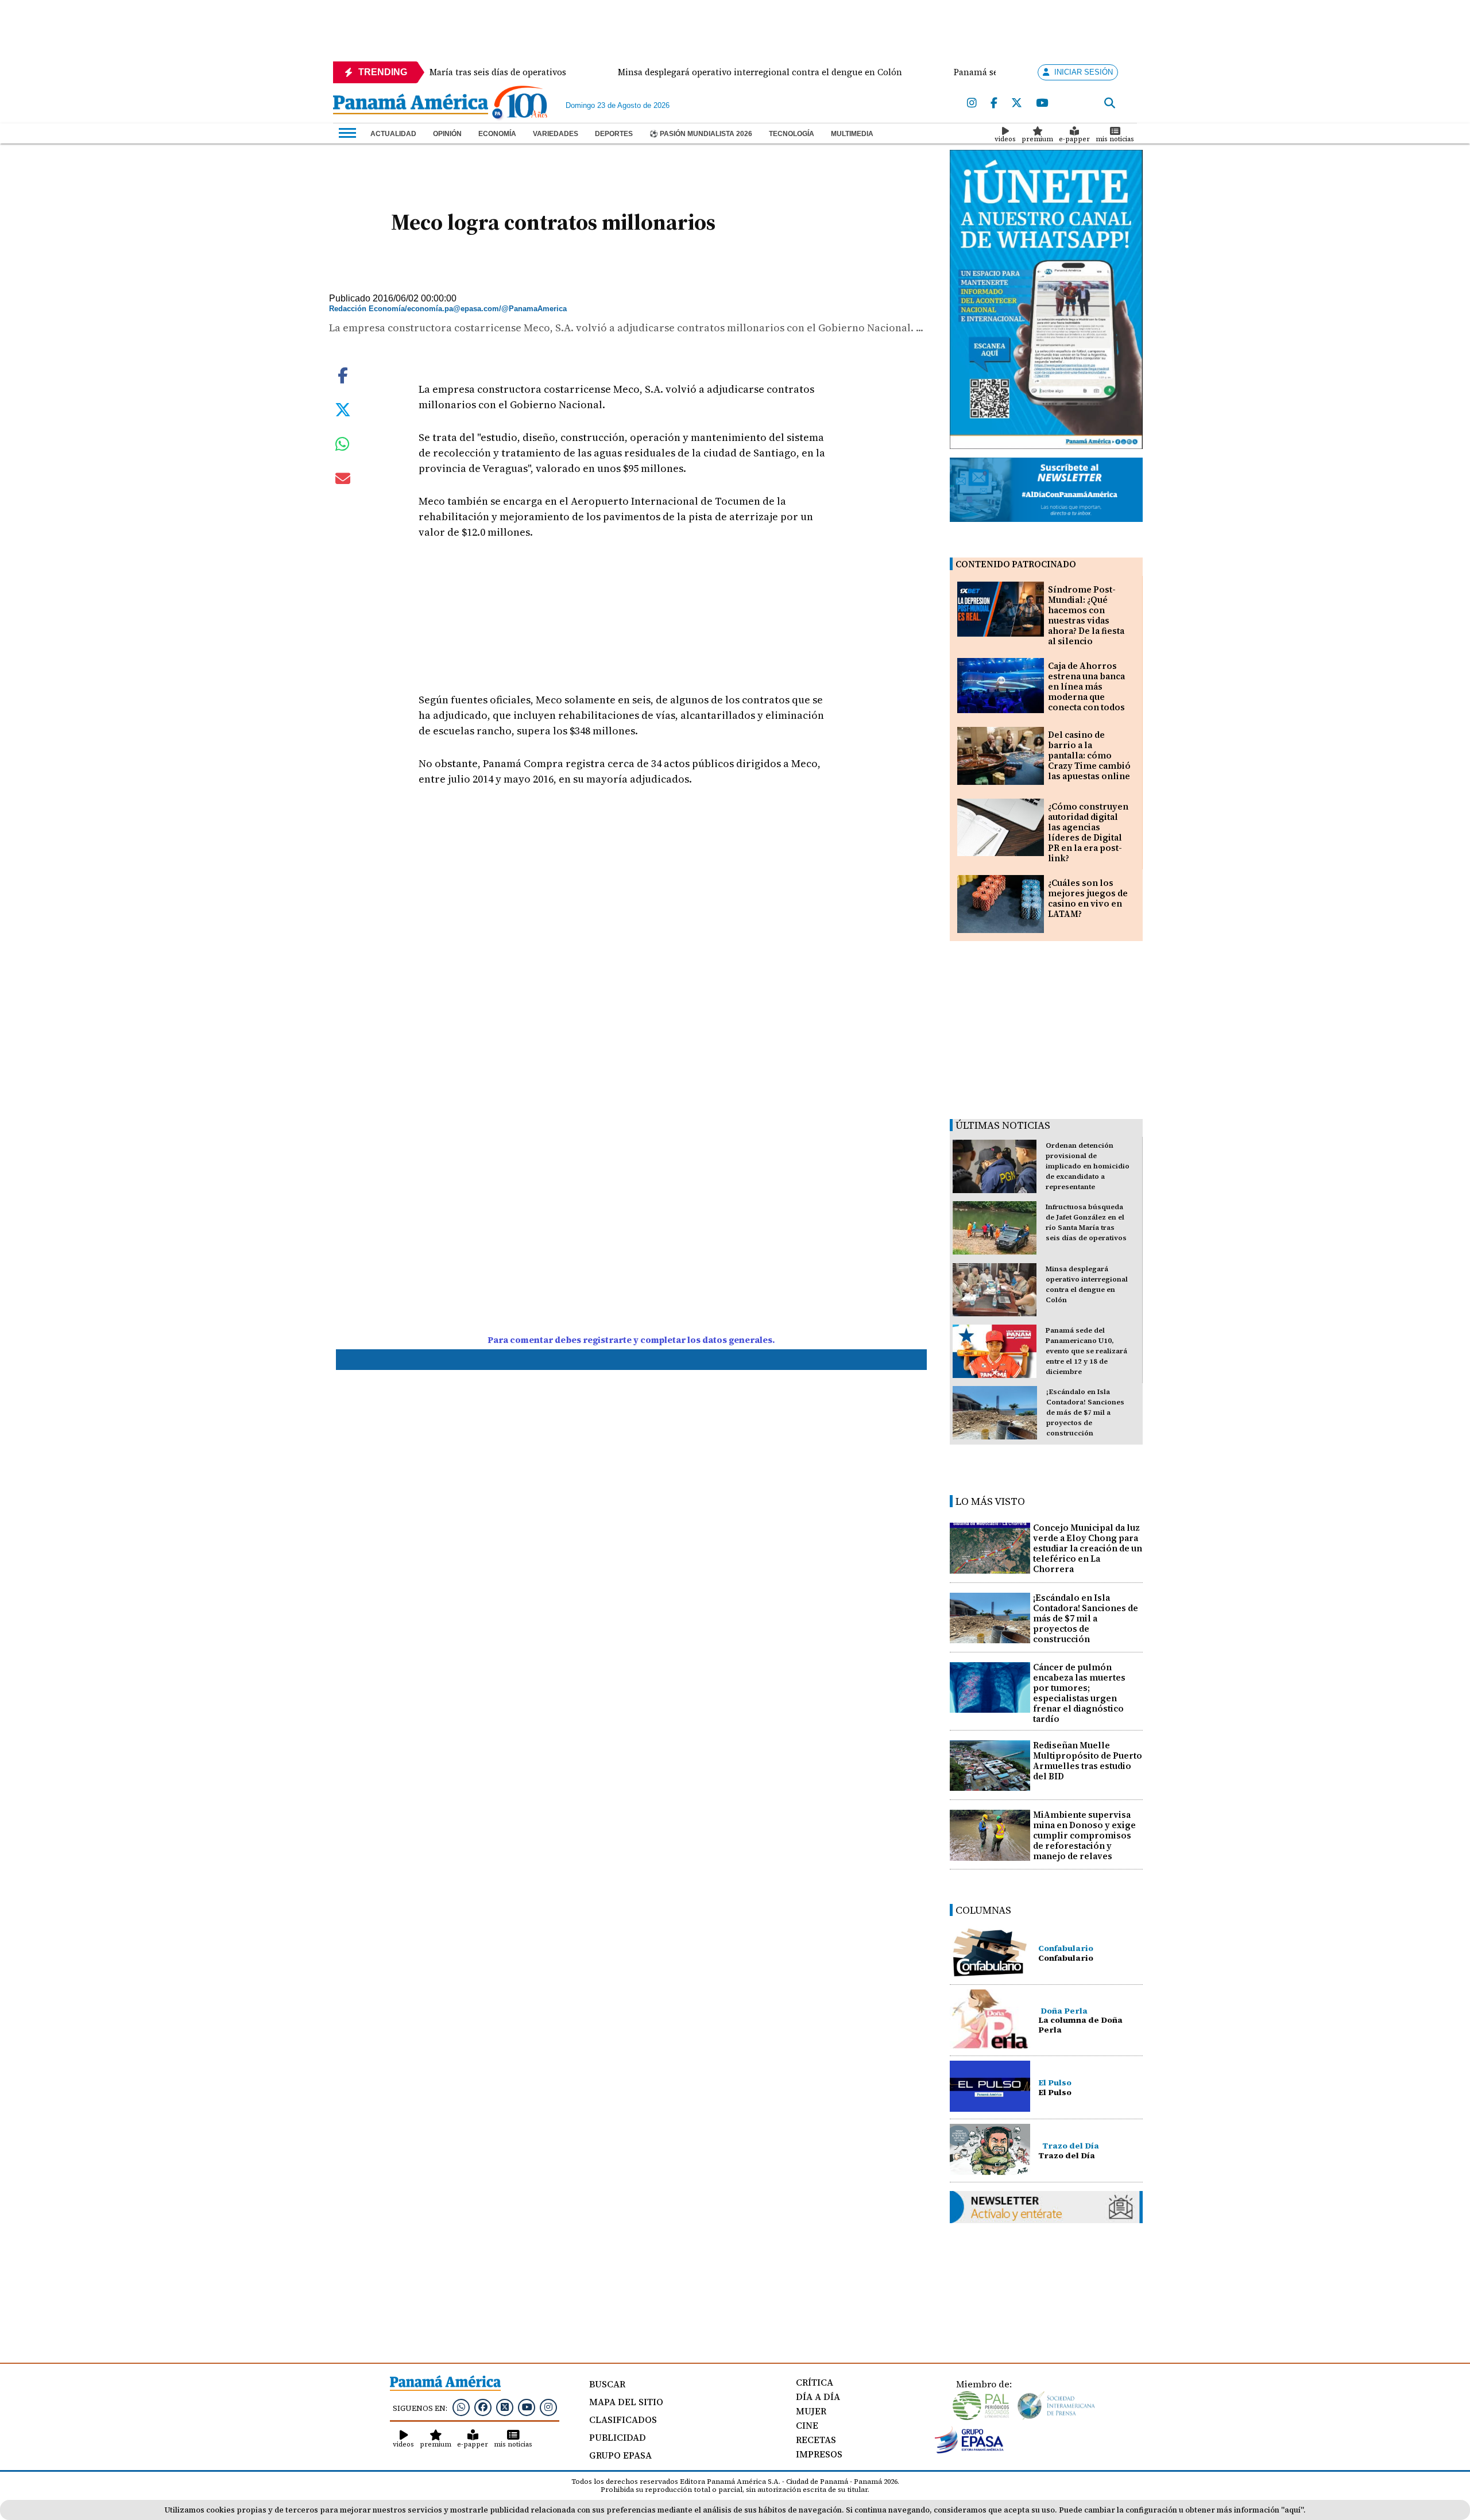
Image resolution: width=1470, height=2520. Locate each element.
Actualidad (393, 134)
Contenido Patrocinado (1016, 564)
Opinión (447, 134)
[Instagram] (972, 103)
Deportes (614, 134)
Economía (497, 134)
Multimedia (852, 134)
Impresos (819, 2454)
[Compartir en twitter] (343, 408)
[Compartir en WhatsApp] (343, 447)
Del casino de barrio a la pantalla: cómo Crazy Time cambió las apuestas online (1089, 755)
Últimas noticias (1003, 1125)
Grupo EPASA (620, 2455)
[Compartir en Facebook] (343, 374)
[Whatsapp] (461, 2407)
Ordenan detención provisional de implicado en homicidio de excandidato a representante (1088, 1166)
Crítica (815, 2382)
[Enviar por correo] (343, 481)
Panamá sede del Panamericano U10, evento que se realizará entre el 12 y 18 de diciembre (1086, 1351)
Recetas (816, 2440)
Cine (807, 2425)
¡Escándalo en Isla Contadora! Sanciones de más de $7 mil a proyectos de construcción (1085, 1412)
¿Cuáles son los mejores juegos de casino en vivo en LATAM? (1088, 898)
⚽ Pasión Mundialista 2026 (701, 134)
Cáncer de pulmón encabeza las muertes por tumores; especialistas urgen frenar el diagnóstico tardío (1079, 1693)
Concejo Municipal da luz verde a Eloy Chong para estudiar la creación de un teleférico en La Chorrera (1088, 1548)
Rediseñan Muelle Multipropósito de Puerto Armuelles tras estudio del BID (1088, 1761)
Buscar (607, 2384)
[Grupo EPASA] (969, 2451)
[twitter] (1017, 103)
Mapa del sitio (626, 2402)
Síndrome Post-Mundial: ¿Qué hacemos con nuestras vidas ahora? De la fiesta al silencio (1086, 615)
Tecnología (792, 134)
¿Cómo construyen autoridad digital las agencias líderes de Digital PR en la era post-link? (1088, 832)
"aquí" (1292, 2510)
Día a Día (818, 2397)
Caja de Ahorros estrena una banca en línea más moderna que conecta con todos (1086, 686)
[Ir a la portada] (411, 105)
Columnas (983, 1910)
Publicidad (618, 2437)
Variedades (556, 134)
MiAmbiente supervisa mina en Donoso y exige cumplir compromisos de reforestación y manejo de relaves (1084, 1835)
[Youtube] (1042, 103)
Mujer (811, 2411)
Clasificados (623, 2420)
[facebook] (994, 103)
